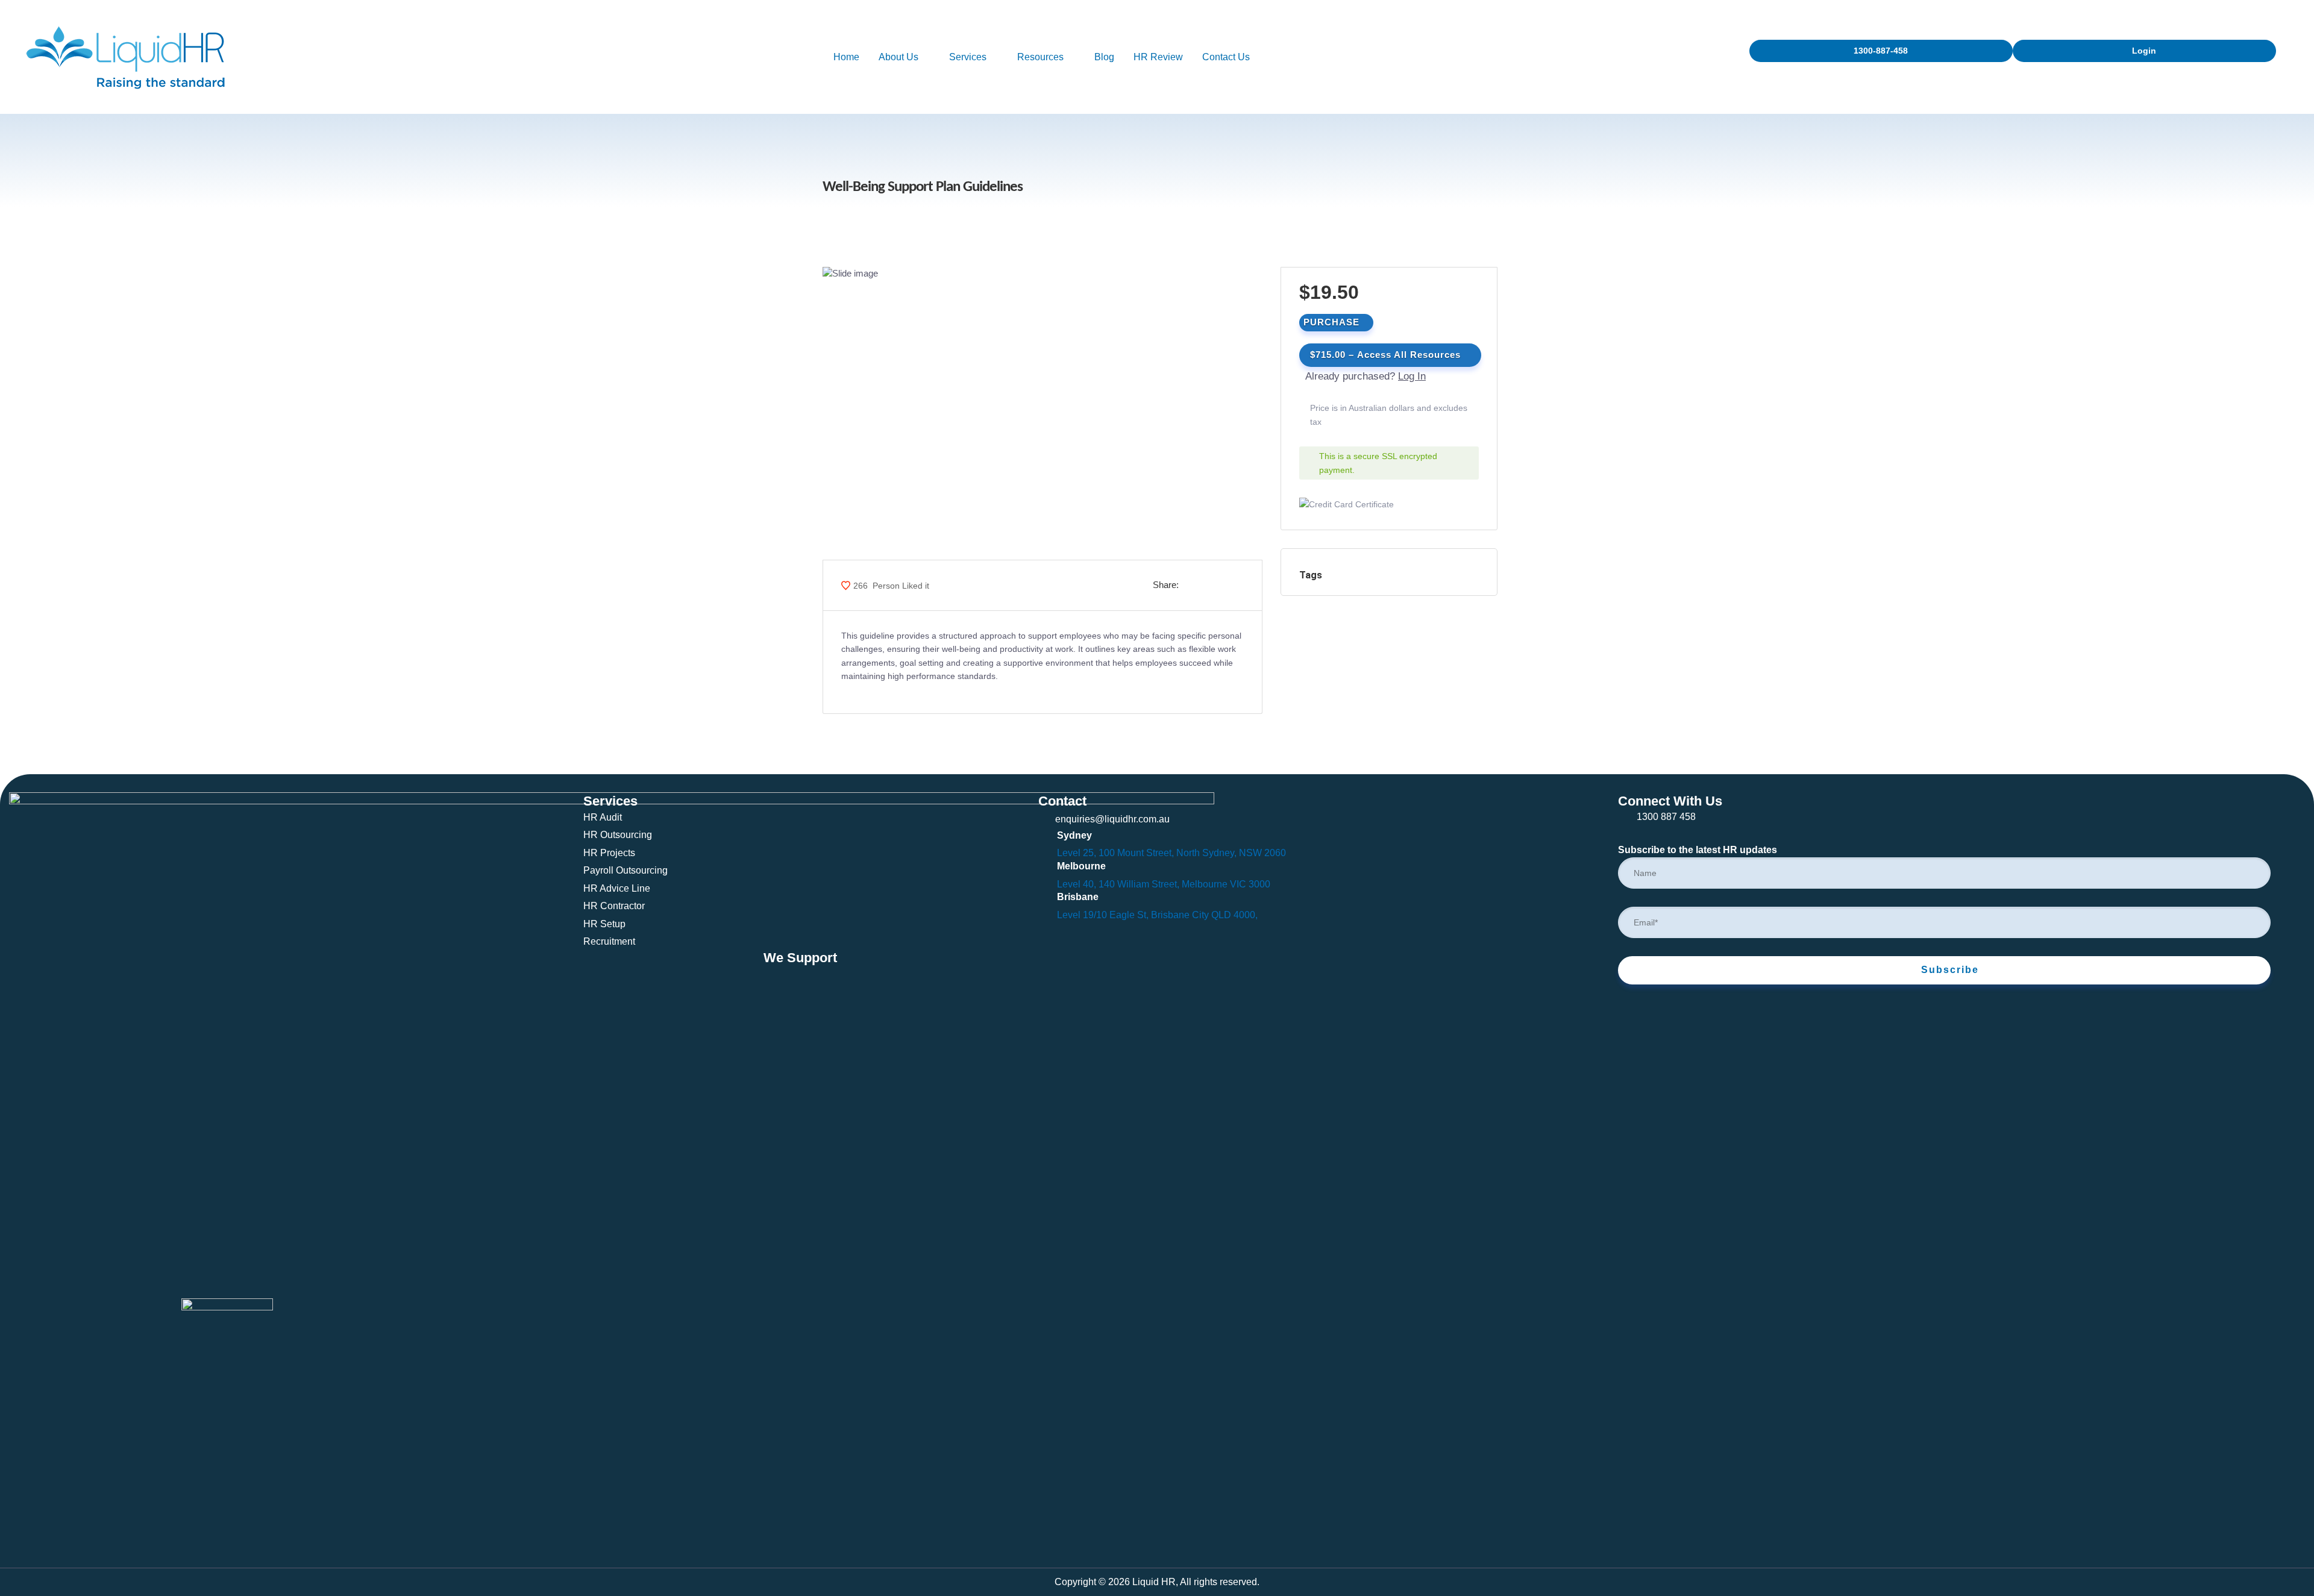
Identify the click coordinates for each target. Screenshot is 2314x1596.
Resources (1040, 57)
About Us (898, 57)
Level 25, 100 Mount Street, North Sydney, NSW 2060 (1171, 853)
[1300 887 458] (1626, 818)
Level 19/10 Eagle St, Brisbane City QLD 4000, (1157, 915)
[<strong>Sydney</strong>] (1046, 837)
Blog (1104, 57)
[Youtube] (74, 1549)
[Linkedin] (37, 1549)
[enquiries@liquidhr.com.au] (1046, 818)
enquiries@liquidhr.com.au (1112, 819)
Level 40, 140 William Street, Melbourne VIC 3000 (1164, 884)
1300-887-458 (1881, 51)
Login (2144, 51)
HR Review (1158, 57)
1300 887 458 (1666, 817)
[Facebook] (18, 1549)
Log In (1412, 376)
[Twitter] (56, 1549)
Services (968, 57)
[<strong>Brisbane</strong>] (1046, 899)
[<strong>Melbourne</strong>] (1046, 868)
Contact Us (1226, 57)
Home (846, 57)
